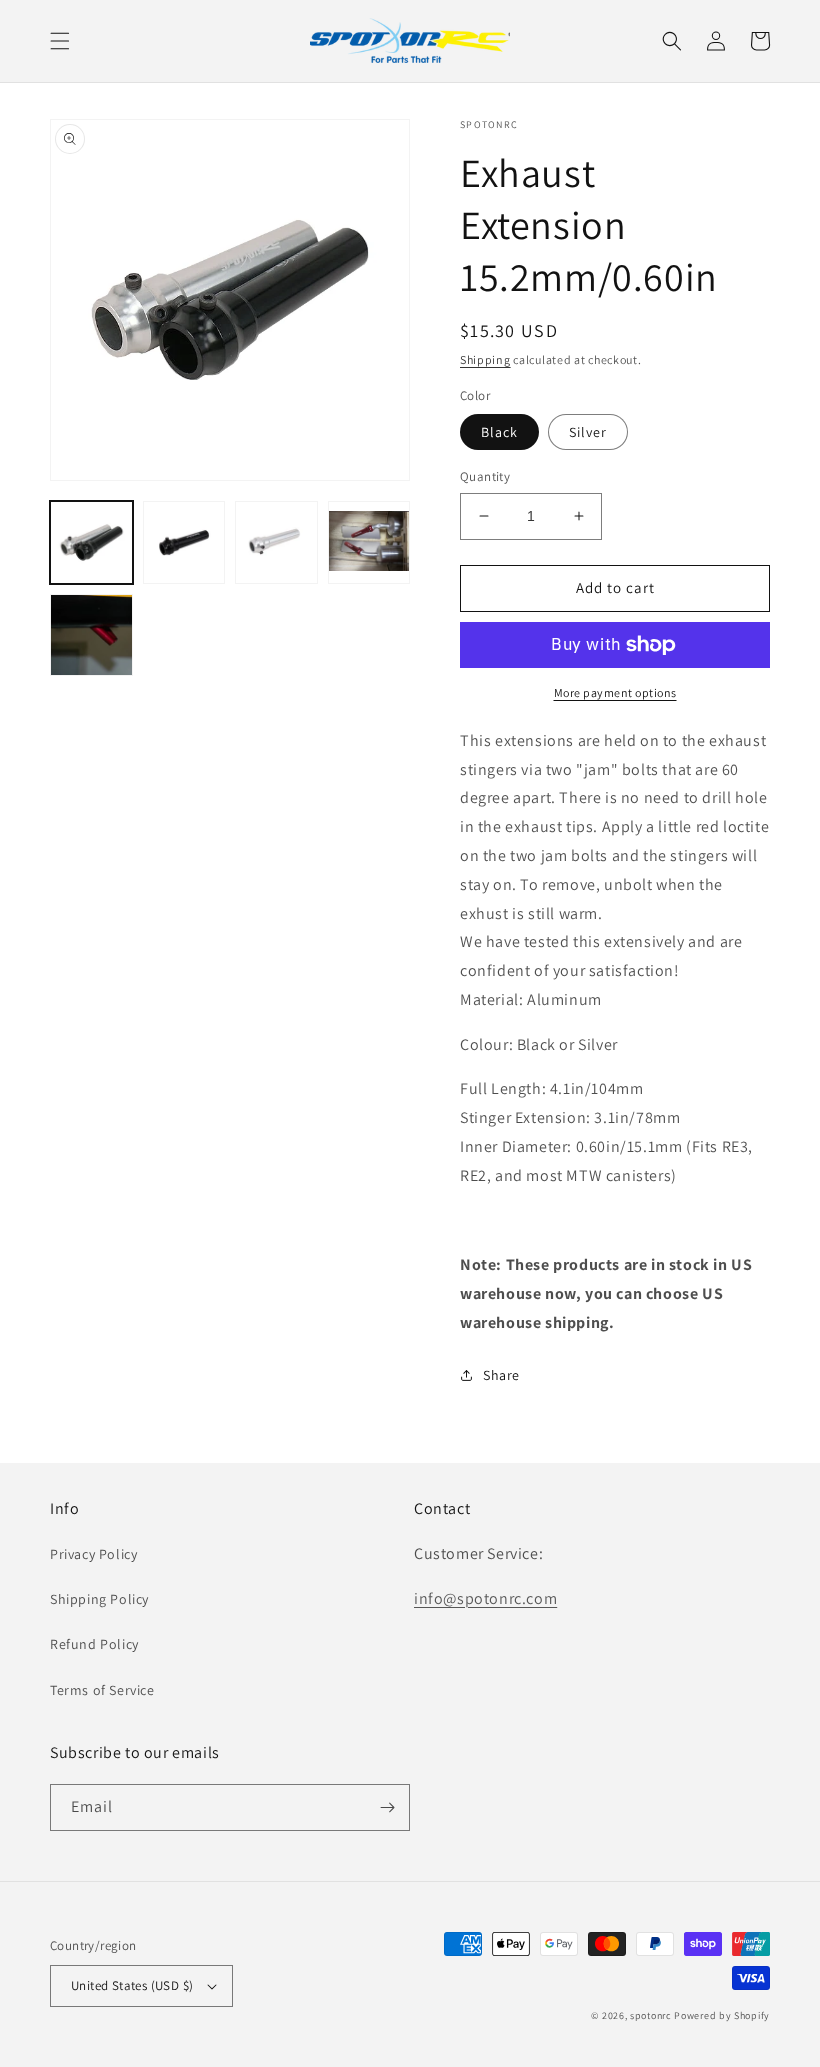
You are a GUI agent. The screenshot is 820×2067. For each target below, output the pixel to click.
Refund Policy (94, 1644)
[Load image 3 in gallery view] (276, 542)
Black (499, 432)
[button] (60, 41)
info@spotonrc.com (485, 1598)
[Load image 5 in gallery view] (91, 635)
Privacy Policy (93, 1554)
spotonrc (651, 2015)
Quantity (485, 476)
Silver (588, 432)
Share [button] (501, 1375)
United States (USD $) (132, 1985)
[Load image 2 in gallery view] (184, 542)
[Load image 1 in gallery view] (91, 542)
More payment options (615, 692)
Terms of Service (102, 1690)
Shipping (485, 359)
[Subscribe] (387, 1807)
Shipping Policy (99, 1599)
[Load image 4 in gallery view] (369, 542)
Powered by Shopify (722, 2015)
